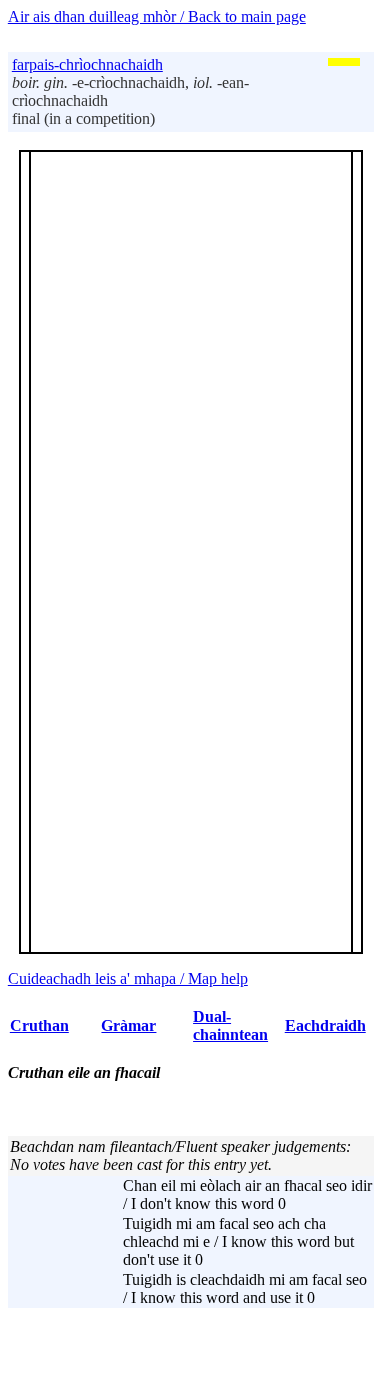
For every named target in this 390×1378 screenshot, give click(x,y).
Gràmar (128, 1025)
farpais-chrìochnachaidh (87, 64)
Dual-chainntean (230, 1025)
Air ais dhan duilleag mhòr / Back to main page (157, 16)
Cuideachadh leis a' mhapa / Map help (128, 978)
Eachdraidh (325, 1025)
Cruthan (39, 1025)
